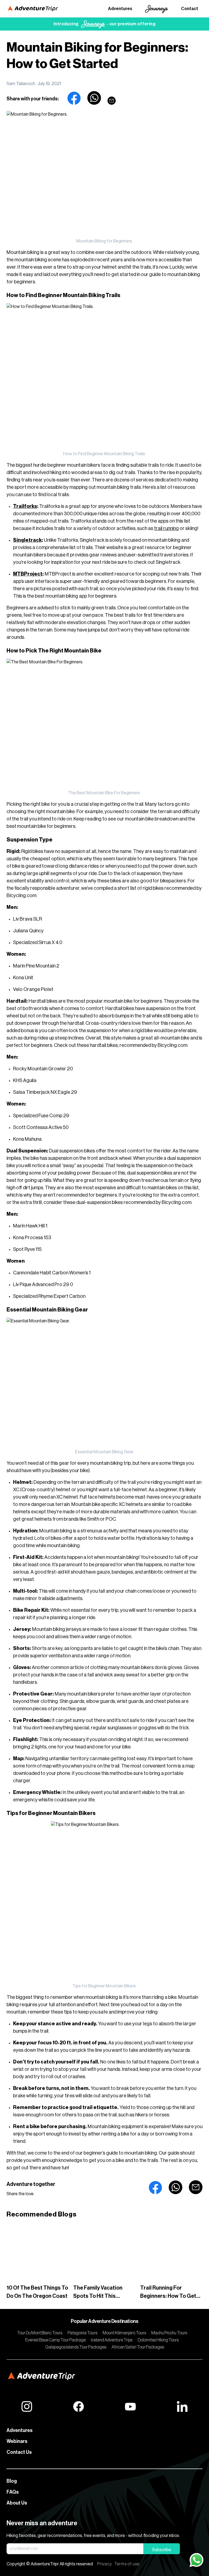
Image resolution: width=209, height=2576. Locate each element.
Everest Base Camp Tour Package (56, 2340)
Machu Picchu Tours (169, 2333)
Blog (12, 2481)
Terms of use (127, 2564)
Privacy (105, 2564)
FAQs (13, 2492)
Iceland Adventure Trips (112, 2340)
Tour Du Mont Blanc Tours (40, 2333)
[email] (112, 101)
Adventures (120, 9)
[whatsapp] (94, 98)
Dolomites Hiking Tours (158, 2340)
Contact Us (19, 2452)
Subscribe (162, 2550)
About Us (17, 2503)
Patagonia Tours (82, 2333)
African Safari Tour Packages (138, 2347)
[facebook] (74, 98)
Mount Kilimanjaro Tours (124, 2333)
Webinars (17, 2441)
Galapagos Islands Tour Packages (76, 2347)
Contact (190, 9)
